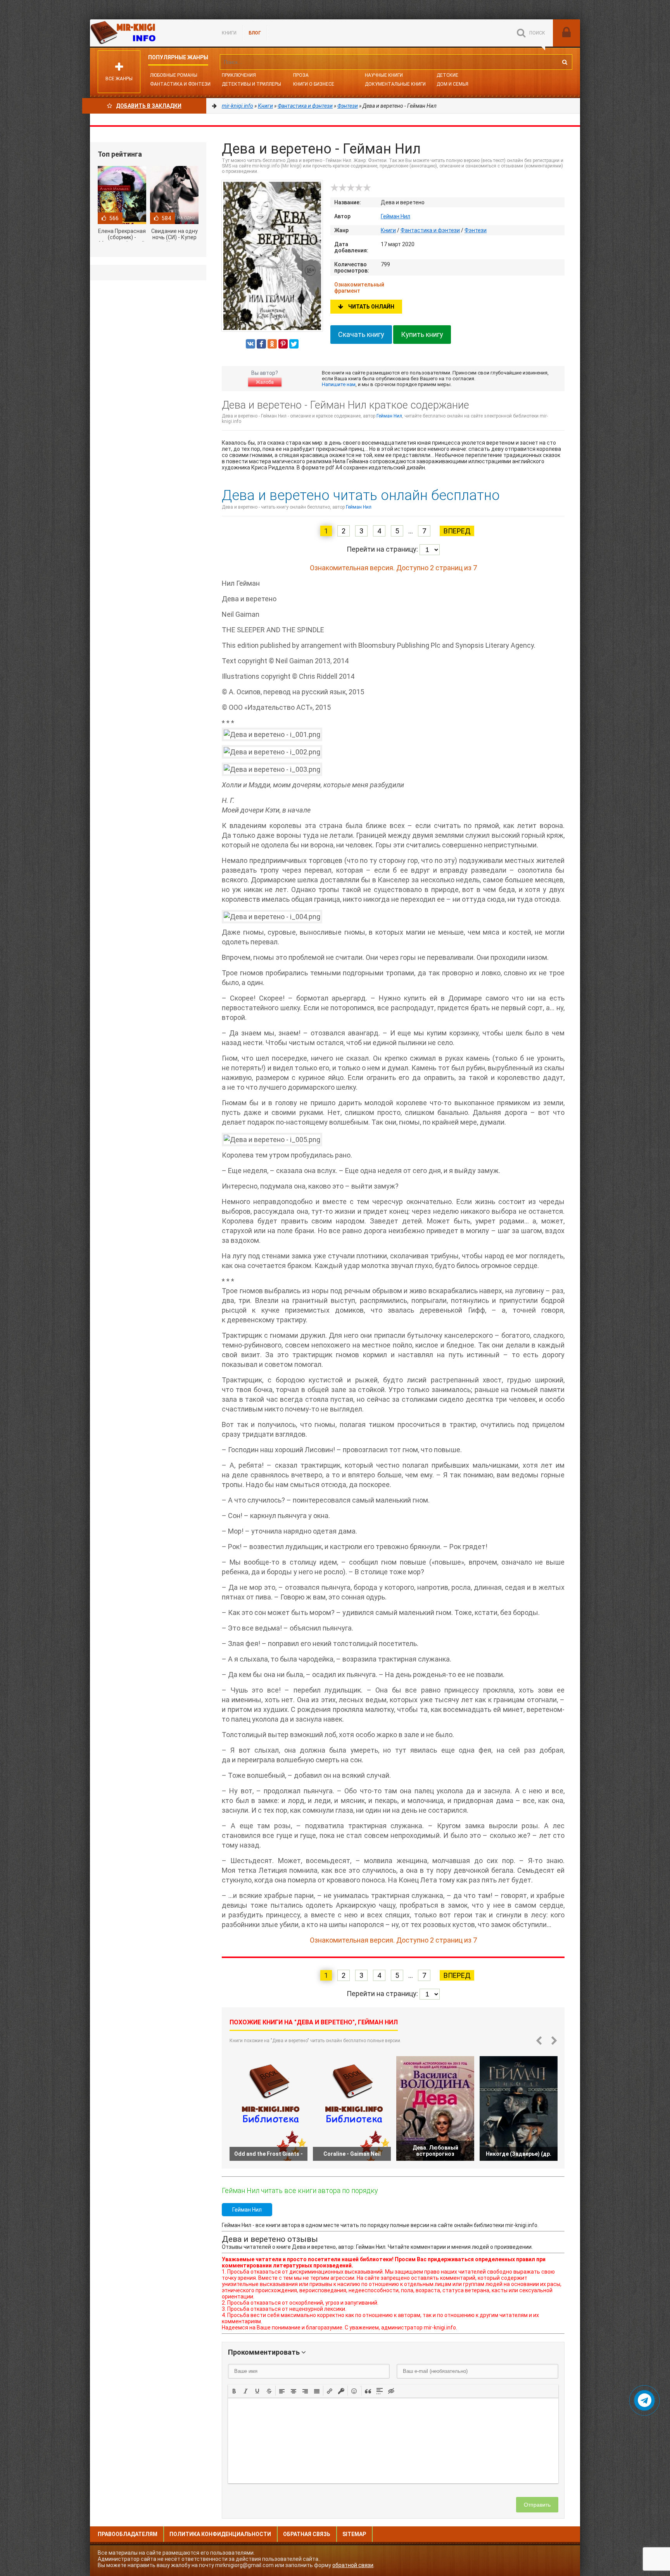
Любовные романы (174, 75)
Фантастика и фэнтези (180, 84)
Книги (229, 33)
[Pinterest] (283, 344)
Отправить (537, 2505)
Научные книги (384, 75)
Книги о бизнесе (314, 84)
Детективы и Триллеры (251, 84)
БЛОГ (255, 33)
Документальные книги (395, 84)
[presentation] (234, 2390)
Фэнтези (476, 230)
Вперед (457, 531)
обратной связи (353, 2565)
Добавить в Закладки (149, 106)
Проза (301, 75)
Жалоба (265, 382)
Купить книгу (422, 334)
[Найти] (565, 62)
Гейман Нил (395, 216)
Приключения (239, 75)
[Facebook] (261, 344)
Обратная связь (307, 2534)
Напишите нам (339, 384)
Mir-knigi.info (148, 33)
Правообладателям (128, 2534)
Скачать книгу (361, 334)
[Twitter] (294, 344)
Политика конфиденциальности (220, 2534)
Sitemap (354, 2534)
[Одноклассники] (272, 344)
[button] (234, 2391)
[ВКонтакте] (250, 344)
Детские (447, 75)
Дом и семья (452, 84)
